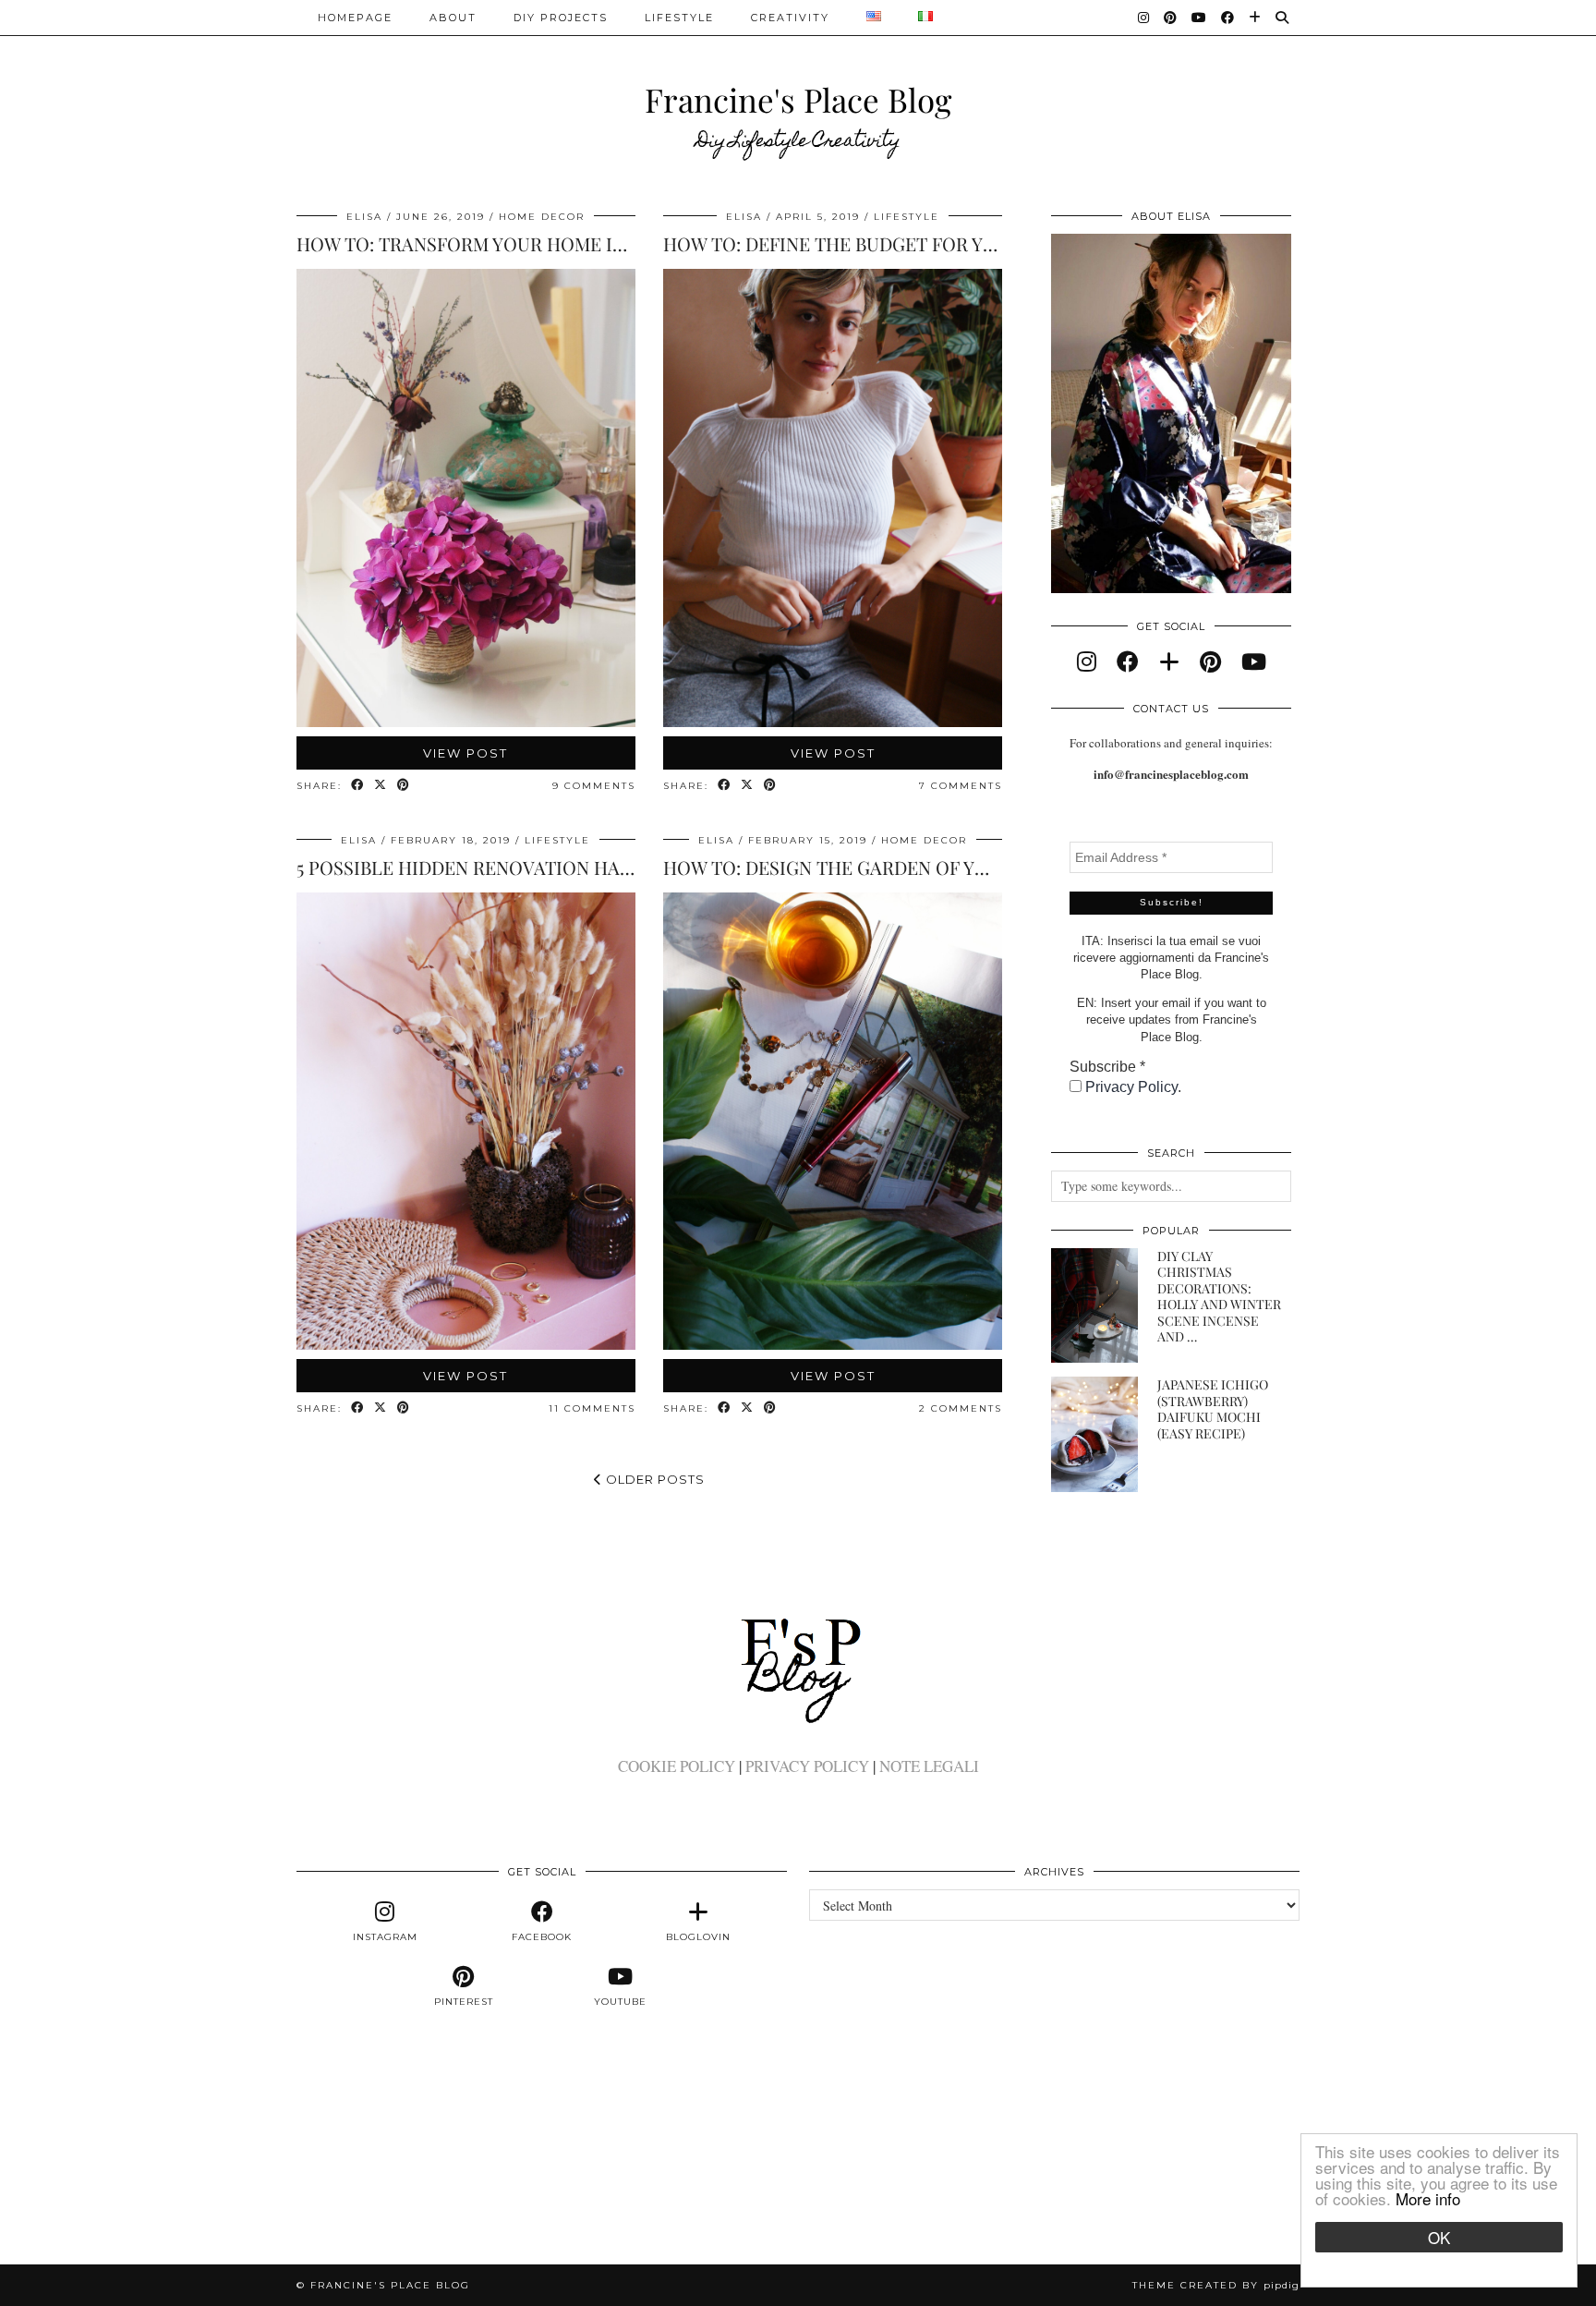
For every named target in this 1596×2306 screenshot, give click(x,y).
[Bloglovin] (1256, 18)
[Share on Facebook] (358, 786)
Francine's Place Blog (798, 99)
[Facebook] (1228, 18)
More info (1428, 2198)
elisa (364, 217)
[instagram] (1087, 661)
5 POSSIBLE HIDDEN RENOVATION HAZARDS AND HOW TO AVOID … (586, 867)
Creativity (790, 18)
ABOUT (453, 18)
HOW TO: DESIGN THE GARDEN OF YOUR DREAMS (877, 867)
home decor (542, 217)
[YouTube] (1200, 18)
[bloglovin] (1169, 661)
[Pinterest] (1171, 18)
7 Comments (961, 786)
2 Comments (961, 1408)
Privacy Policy (1131, 1087)
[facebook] (1128, 661)
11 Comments (592, 1408)
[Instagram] (1144, 18)
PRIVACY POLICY (807, 1766)
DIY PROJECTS (561, 18)
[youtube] (1254, 661)
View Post (465, 753)
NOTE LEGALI (929, 1766)
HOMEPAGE (355, 18)
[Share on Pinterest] (404, 786)
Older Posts (653, 1479)
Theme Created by (1216, 2285)
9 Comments (594, 786)
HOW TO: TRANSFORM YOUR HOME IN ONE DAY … (511, 243)
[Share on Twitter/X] (381, 786)
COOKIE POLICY (677, 1766)
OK (1439, 2237)
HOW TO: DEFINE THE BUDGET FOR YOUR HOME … (882, 243)
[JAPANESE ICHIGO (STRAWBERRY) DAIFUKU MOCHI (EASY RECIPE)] (1094, 1434)
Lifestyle (679, 18)
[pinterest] (1210, 661)
